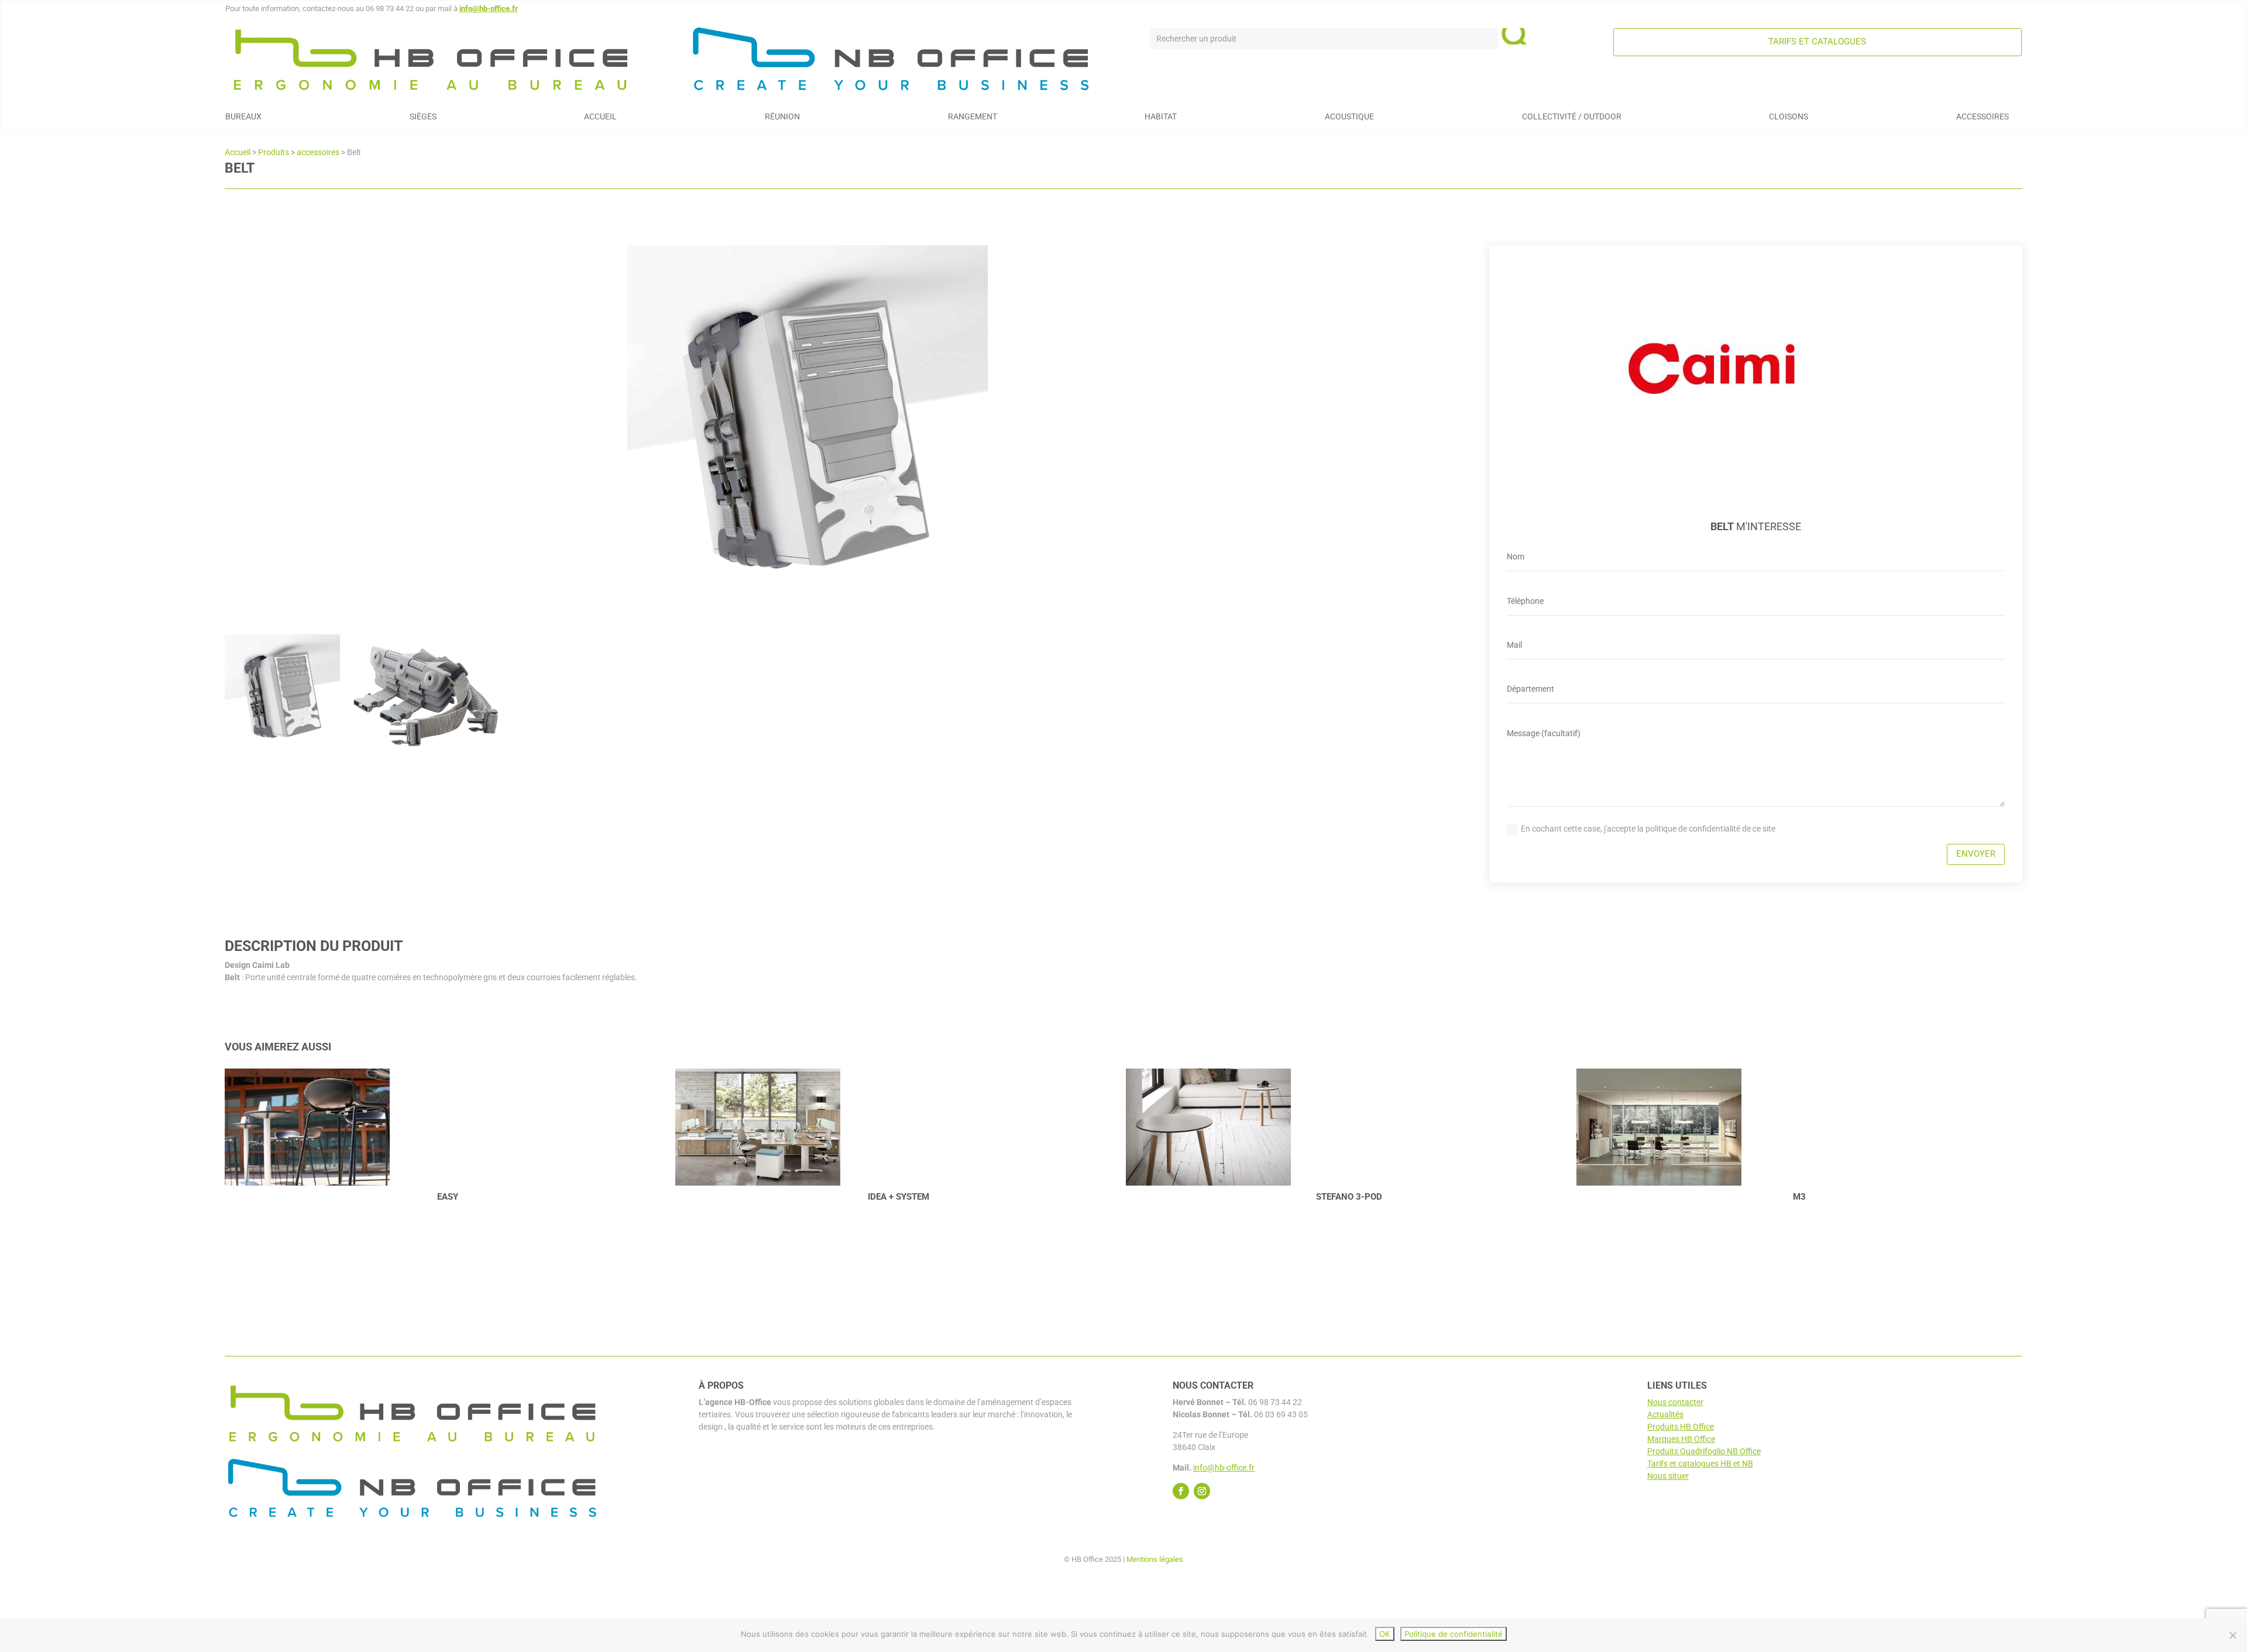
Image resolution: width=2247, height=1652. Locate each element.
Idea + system (448, 1197)
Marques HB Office (1681, 1439)
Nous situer (1668, 1476)
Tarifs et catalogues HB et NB (1700, 1464)
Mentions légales (1155, 1559)
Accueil (238, 152)
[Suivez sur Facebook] (1181, 1491)
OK (1385, 1634)
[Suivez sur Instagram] (1202, 1491)
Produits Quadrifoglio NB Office (1704, 1451)
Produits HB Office (1681, 1427)
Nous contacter (1675, 1402)
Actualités (1665, 1414)
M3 (1349, 1197)
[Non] (2232, 1635)
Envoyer (1976, 854)
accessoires (318, 152)
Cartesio (1799, 1197)
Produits (274, 152)
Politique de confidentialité (1454, 1634)
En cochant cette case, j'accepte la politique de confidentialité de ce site (1648, 829)
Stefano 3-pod (899, 1197)
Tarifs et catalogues (1817, 42)
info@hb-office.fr (489, 8)
